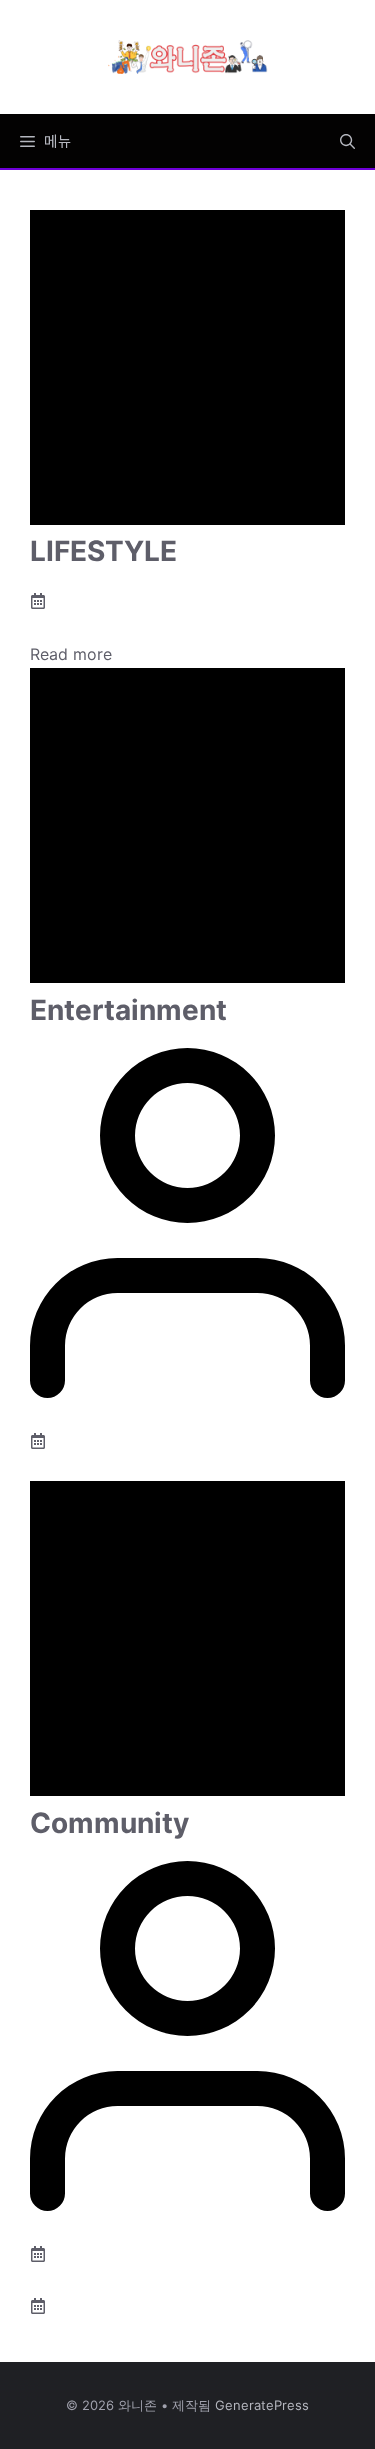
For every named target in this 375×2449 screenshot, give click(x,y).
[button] (347, 141)
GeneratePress (262, 2405)
